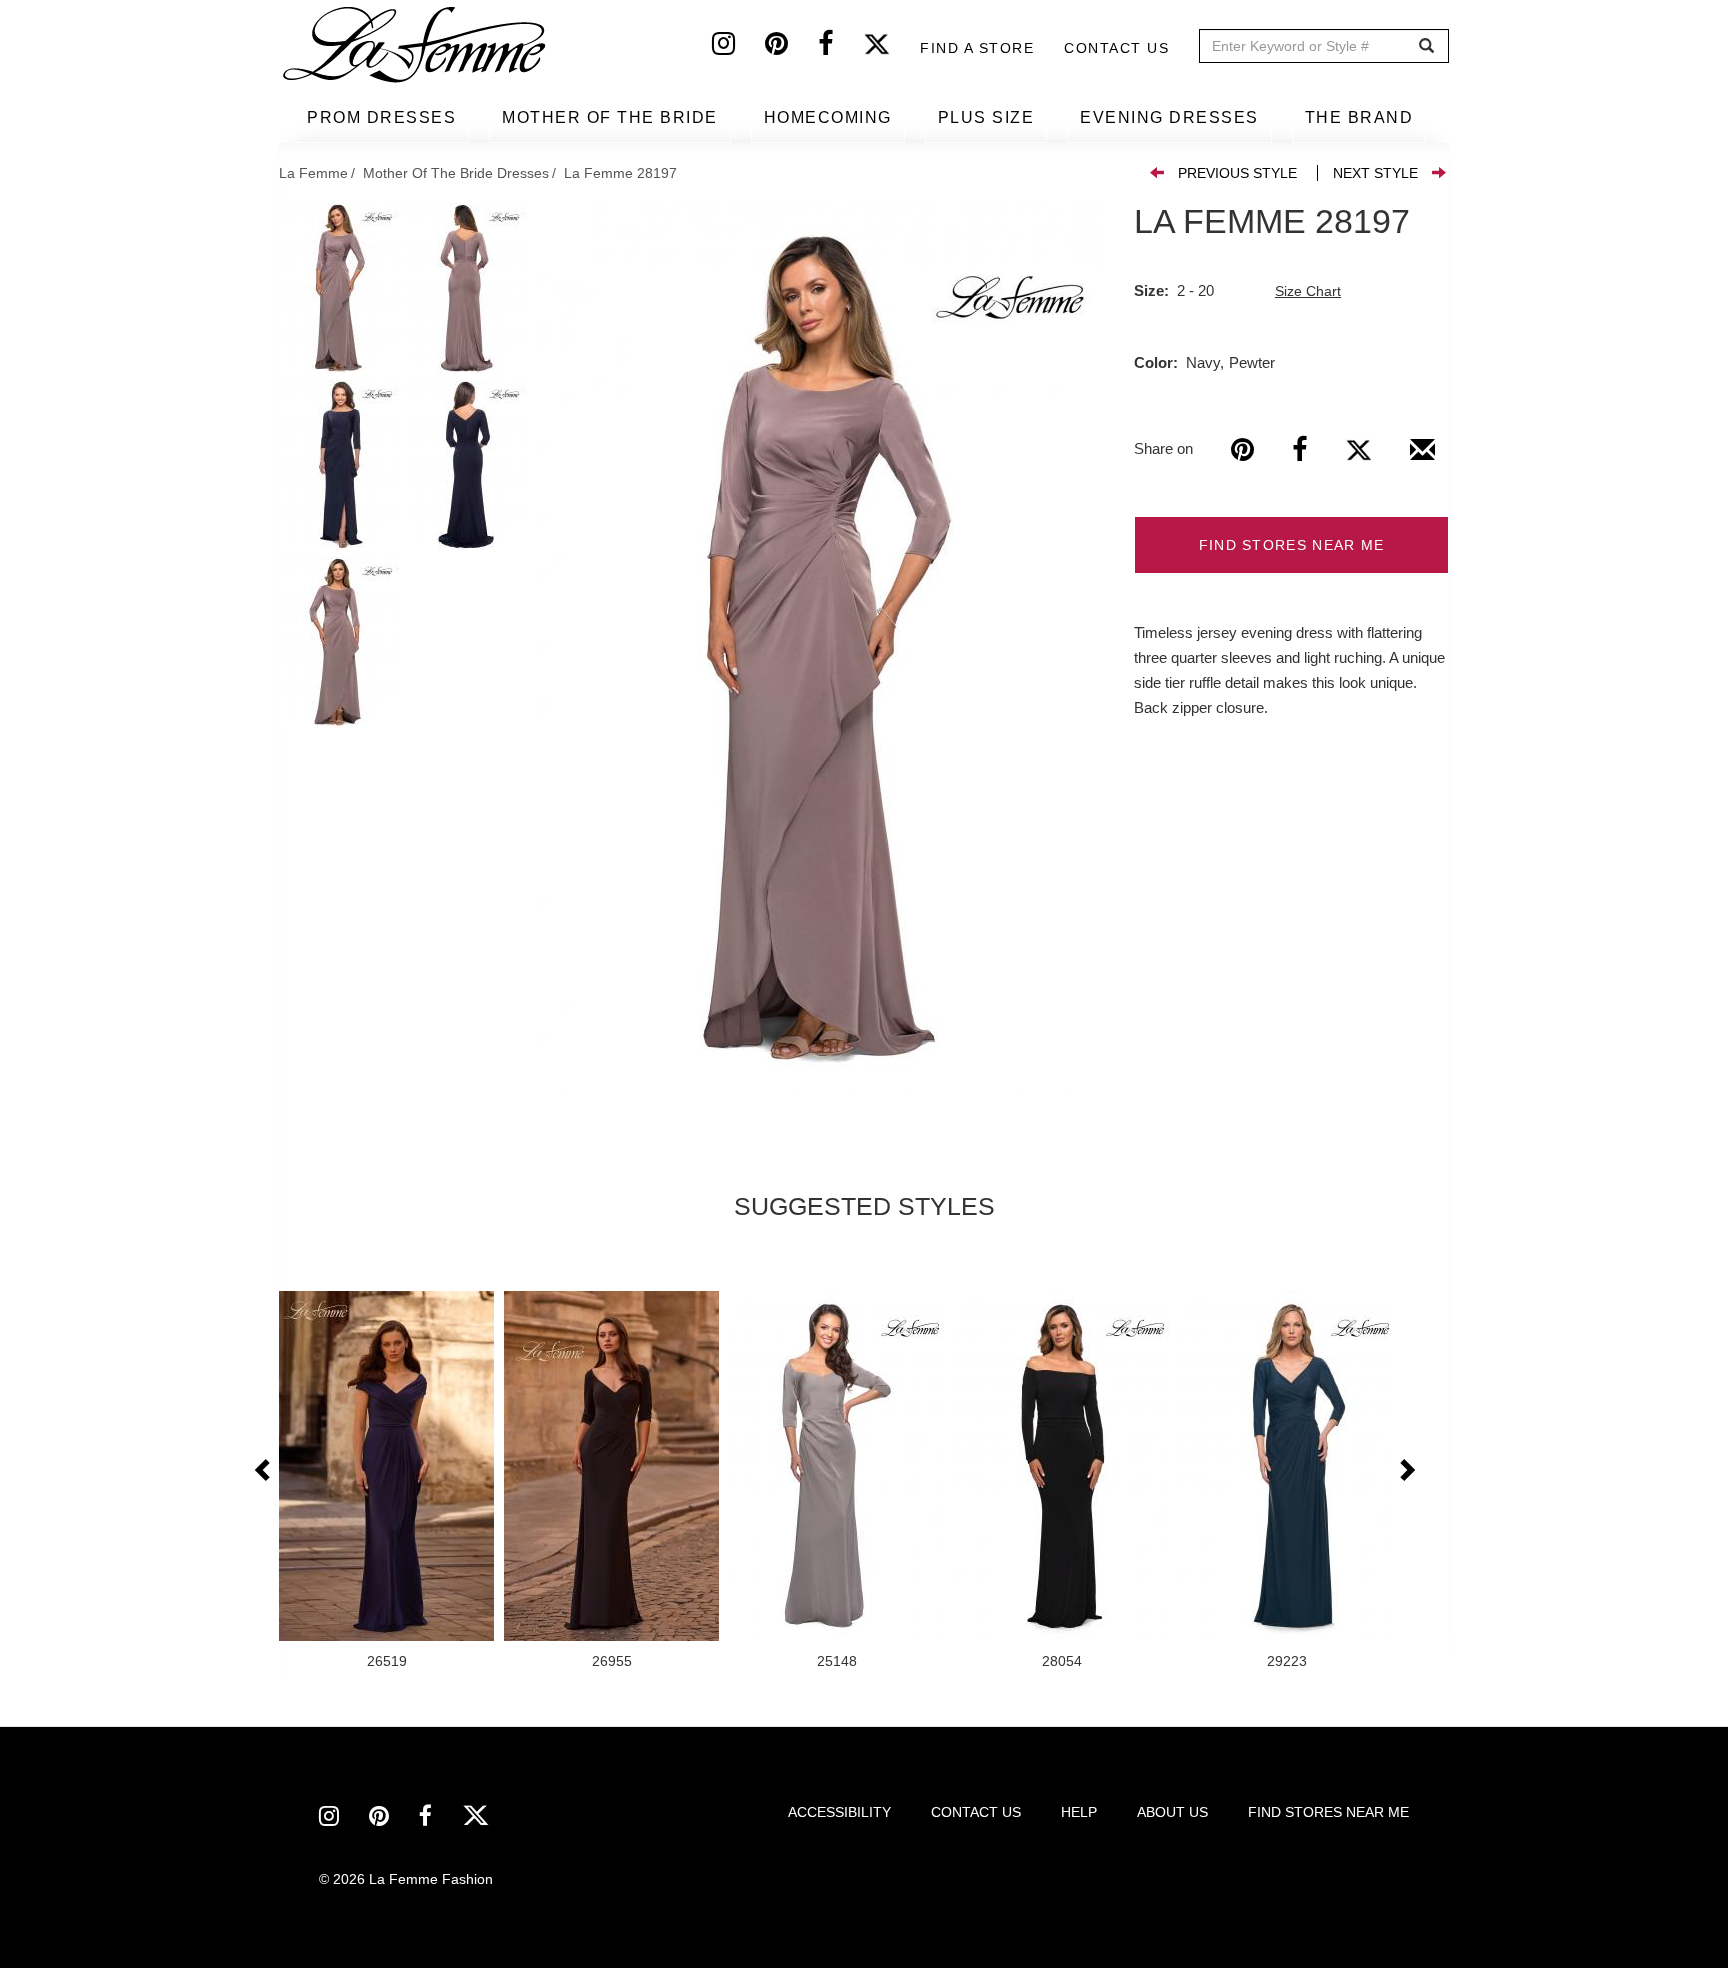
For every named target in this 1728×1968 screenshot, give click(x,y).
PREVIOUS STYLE (1237, 173)
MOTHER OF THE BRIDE (610, 117)
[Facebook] (840, 48)
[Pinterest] (791, 48)
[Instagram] (738, 48)
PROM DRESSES (381, 117)
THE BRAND (1359, 117)
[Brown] (821, 648)
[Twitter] (891, 48)
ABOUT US (1172, 1812)
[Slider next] (1406, 1471)
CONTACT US (976, 1812)
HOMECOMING (828, 117)
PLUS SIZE (986, 117)
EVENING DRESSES (1169, 117)
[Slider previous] (264, 1471)
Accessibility (839, 1812)
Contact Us (1116, 48)
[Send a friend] (1422, 457)
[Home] (416, 45)
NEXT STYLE (1375, 173)
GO (1426, 46)
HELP (1079, 1812)
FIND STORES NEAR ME (1292, 545)
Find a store (977, 48)
